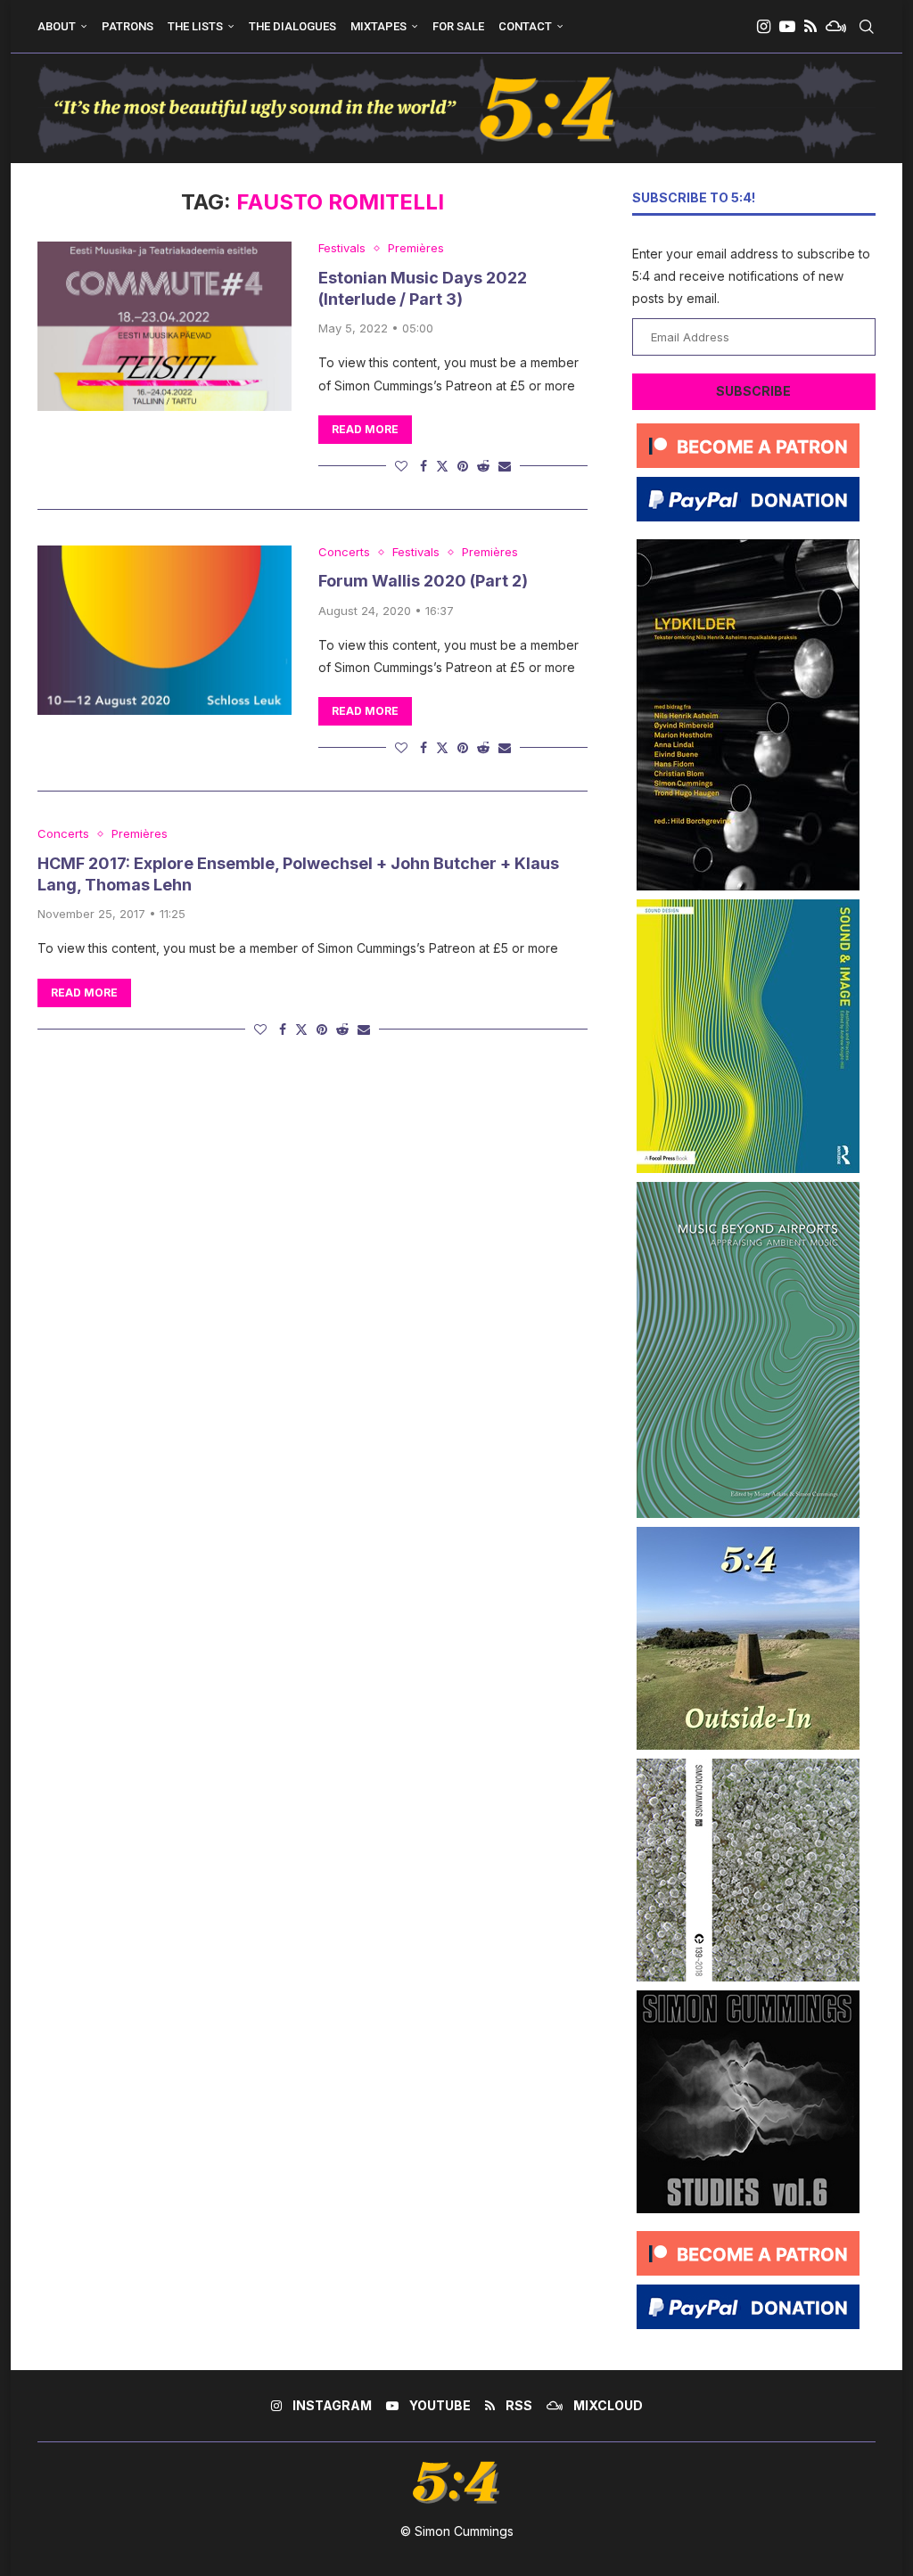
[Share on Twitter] (442, 466)
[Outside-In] (748, 1534)
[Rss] (810, 27)
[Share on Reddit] (483, 466)
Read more (365, 429)
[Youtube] (787, 27)
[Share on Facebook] (424, 466)
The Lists (195, 26)
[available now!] (748, 906)
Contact (525, 26)
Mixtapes (378, 26)
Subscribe (753, 391)
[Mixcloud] (836, 27)
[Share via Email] (505, 466)
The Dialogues (292, 26)
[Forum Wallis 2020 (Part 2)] (165, 630)
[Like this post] (401, 466)
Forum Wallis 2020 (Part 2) (423, 581)
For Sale (458, 26)
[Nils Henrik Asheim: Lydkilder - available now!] (748, 546)
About (57, 26)
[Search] (867, 27)
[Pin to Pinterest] (463, 466)
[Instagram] (764, 27)
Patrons (127, 26)
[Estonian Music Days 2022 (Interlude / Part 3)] (165, 326)
